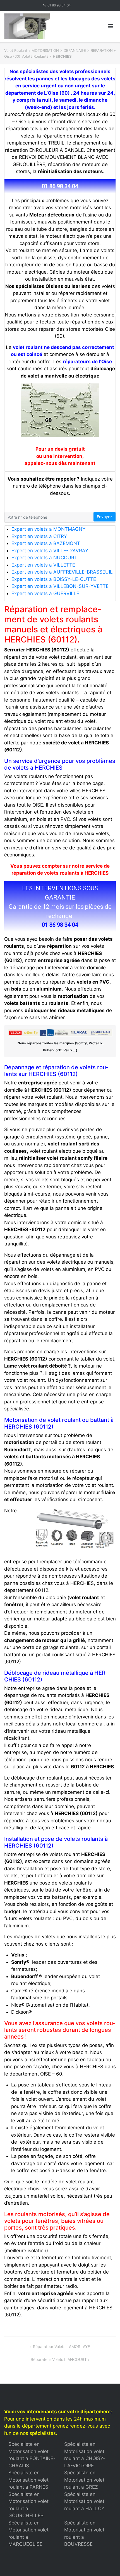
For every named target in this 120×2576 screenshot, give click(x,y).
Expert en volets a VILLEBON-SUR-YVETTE (60, 586)
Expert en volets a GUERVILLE (45, 593)
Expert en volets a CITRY (39, 536)
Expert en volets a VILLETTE (43, 565)
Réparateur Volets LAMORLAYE (61, 2346)
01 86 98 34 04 (59, 5)
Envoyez (105, 517)
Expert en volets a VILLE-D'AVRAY (50, 551)
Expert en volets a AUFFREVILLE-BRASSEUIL (62, 572)
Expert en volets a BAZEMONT (46, 543)
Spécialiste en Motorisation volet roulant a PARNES (28, 2480)
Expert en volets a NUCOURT (44, 558)
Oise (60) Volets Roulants (26, 56)
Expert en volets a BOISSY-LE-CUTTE (54, 579)
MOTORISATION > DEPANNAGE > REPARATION (72, 50)
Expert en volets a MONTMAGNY (48, 529)
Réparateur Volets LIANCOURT (59, 2359)
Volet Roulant (16, 50)
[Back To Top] (106, 2563)
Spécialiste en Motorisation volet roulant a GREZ (84, 2480)
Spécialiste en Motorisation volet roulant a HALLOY (84, 2501)
